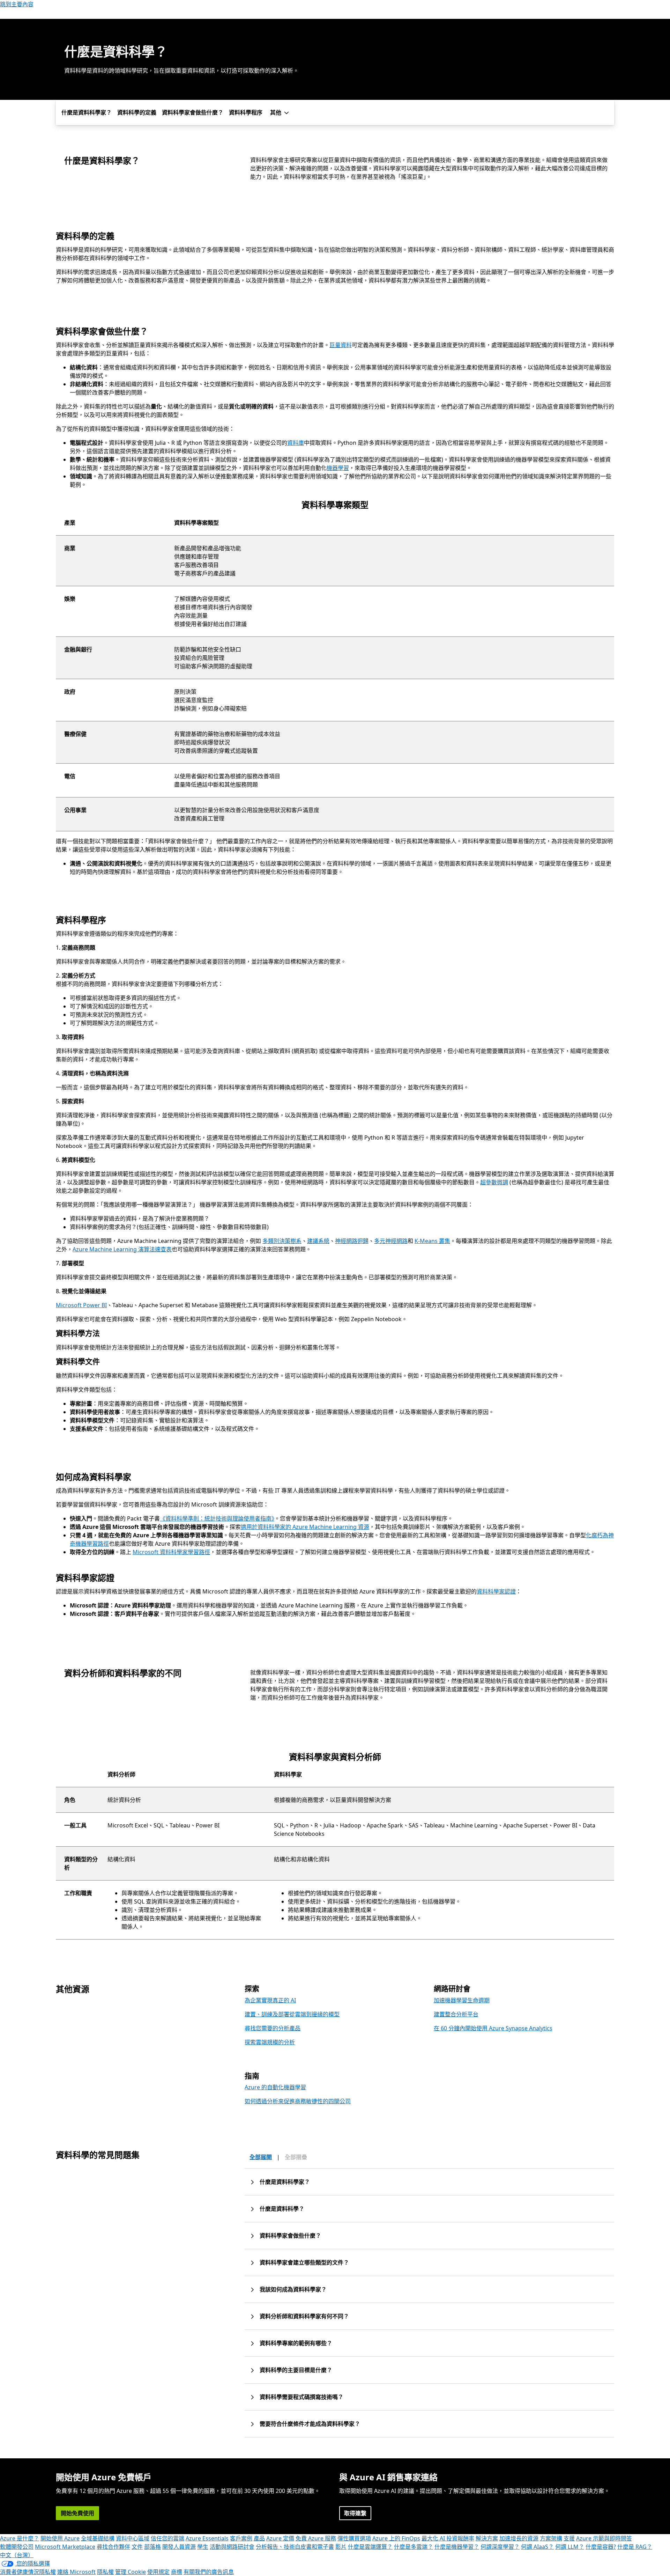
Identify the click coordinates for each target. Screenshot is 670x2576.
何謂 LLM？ (570, 2547)
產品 (259, 2538)
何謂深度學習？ (500, 2547)
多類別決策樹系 (282, 1241)
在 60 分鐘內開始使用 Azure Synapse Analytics (493, 2028)
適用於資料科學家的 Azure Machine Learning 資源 (305, 1527)
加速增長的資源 (519, 2538)
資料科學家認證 (496, 1591)
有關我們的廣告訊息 (209, 2572)
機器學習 (338, 468)
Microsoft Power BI (81, 1305)
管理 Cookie (131, 2572)
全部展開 (261, 2157)
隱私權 (105, 2572)
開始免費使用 (77, 2513)
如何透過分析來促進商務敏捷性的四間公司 (298, 2101)
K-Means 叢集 (432, 1241)
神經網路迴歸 (352, 1241)
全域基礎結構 (98, 2538)
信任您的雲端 (167, 2538)
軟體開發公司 (17, 2547)
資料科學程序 (246, 112)
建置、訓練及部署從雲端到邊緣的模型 (292, 2014)
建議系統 (318, 1241)
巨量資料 (341, 345)
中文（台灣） (17, 2555)
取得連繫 (355, 2513)
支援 (569, 2538)
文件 (137, 2547)
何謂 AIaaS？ (537, 2547)
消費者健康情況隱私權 (28, 2572)
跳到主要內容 (17, 4)
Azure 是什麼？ (20, 2538)
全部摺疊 (296, 2157)
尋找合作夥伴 (113, 2547)
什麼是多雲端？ (414, 2547)
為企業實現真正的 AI (270, 2000)
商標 (177, 2572)
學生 (203, 2547)
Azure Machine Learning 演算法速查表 (122, 1249)
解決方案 (487, 2538)
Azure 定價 (280, 2538)
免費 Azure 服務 (316, 2538)
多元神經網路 (391, 1241)
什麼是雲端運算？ (370, 2547)
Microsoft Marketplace (65, 2547)
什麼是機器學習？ (457, 2547)
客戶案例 (241, 2538)
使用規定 (158, 2572)
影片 (341, 2547)
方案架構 (551, 2538)
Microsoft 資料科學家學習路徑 (171, 1552)
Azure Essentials (207, 2538)
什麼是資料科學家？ (87, 112)
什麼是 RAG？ (635, 2547)
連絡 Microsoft (76, 2572)
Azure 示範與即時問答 (604, 2538)
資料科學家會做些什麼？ (193, 112)
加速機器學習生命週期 (462, 2000)
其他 (276, 112)
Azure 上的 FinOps (396, 2538)
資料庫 (296, 443)
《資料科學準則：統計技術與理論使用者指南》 (217, 1518)
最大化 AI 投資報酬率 (448, 2538)
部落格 (152, 2547)
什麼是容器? (601, 2547)
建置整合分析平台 (456, 2014)
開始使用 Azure (60, 2538)
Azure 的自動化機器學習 (275, 2087)
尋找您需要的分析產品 (273, 2028)
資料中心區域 (133, 2538)
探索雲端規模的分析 (270, 2042)
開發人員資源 (179, 2547)
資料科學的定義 (137, 112)
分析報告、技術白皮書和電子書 (295, 2547)
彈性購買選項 (354, 2538)
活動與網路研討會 (232, 2547)
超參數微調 (494, 1182)
